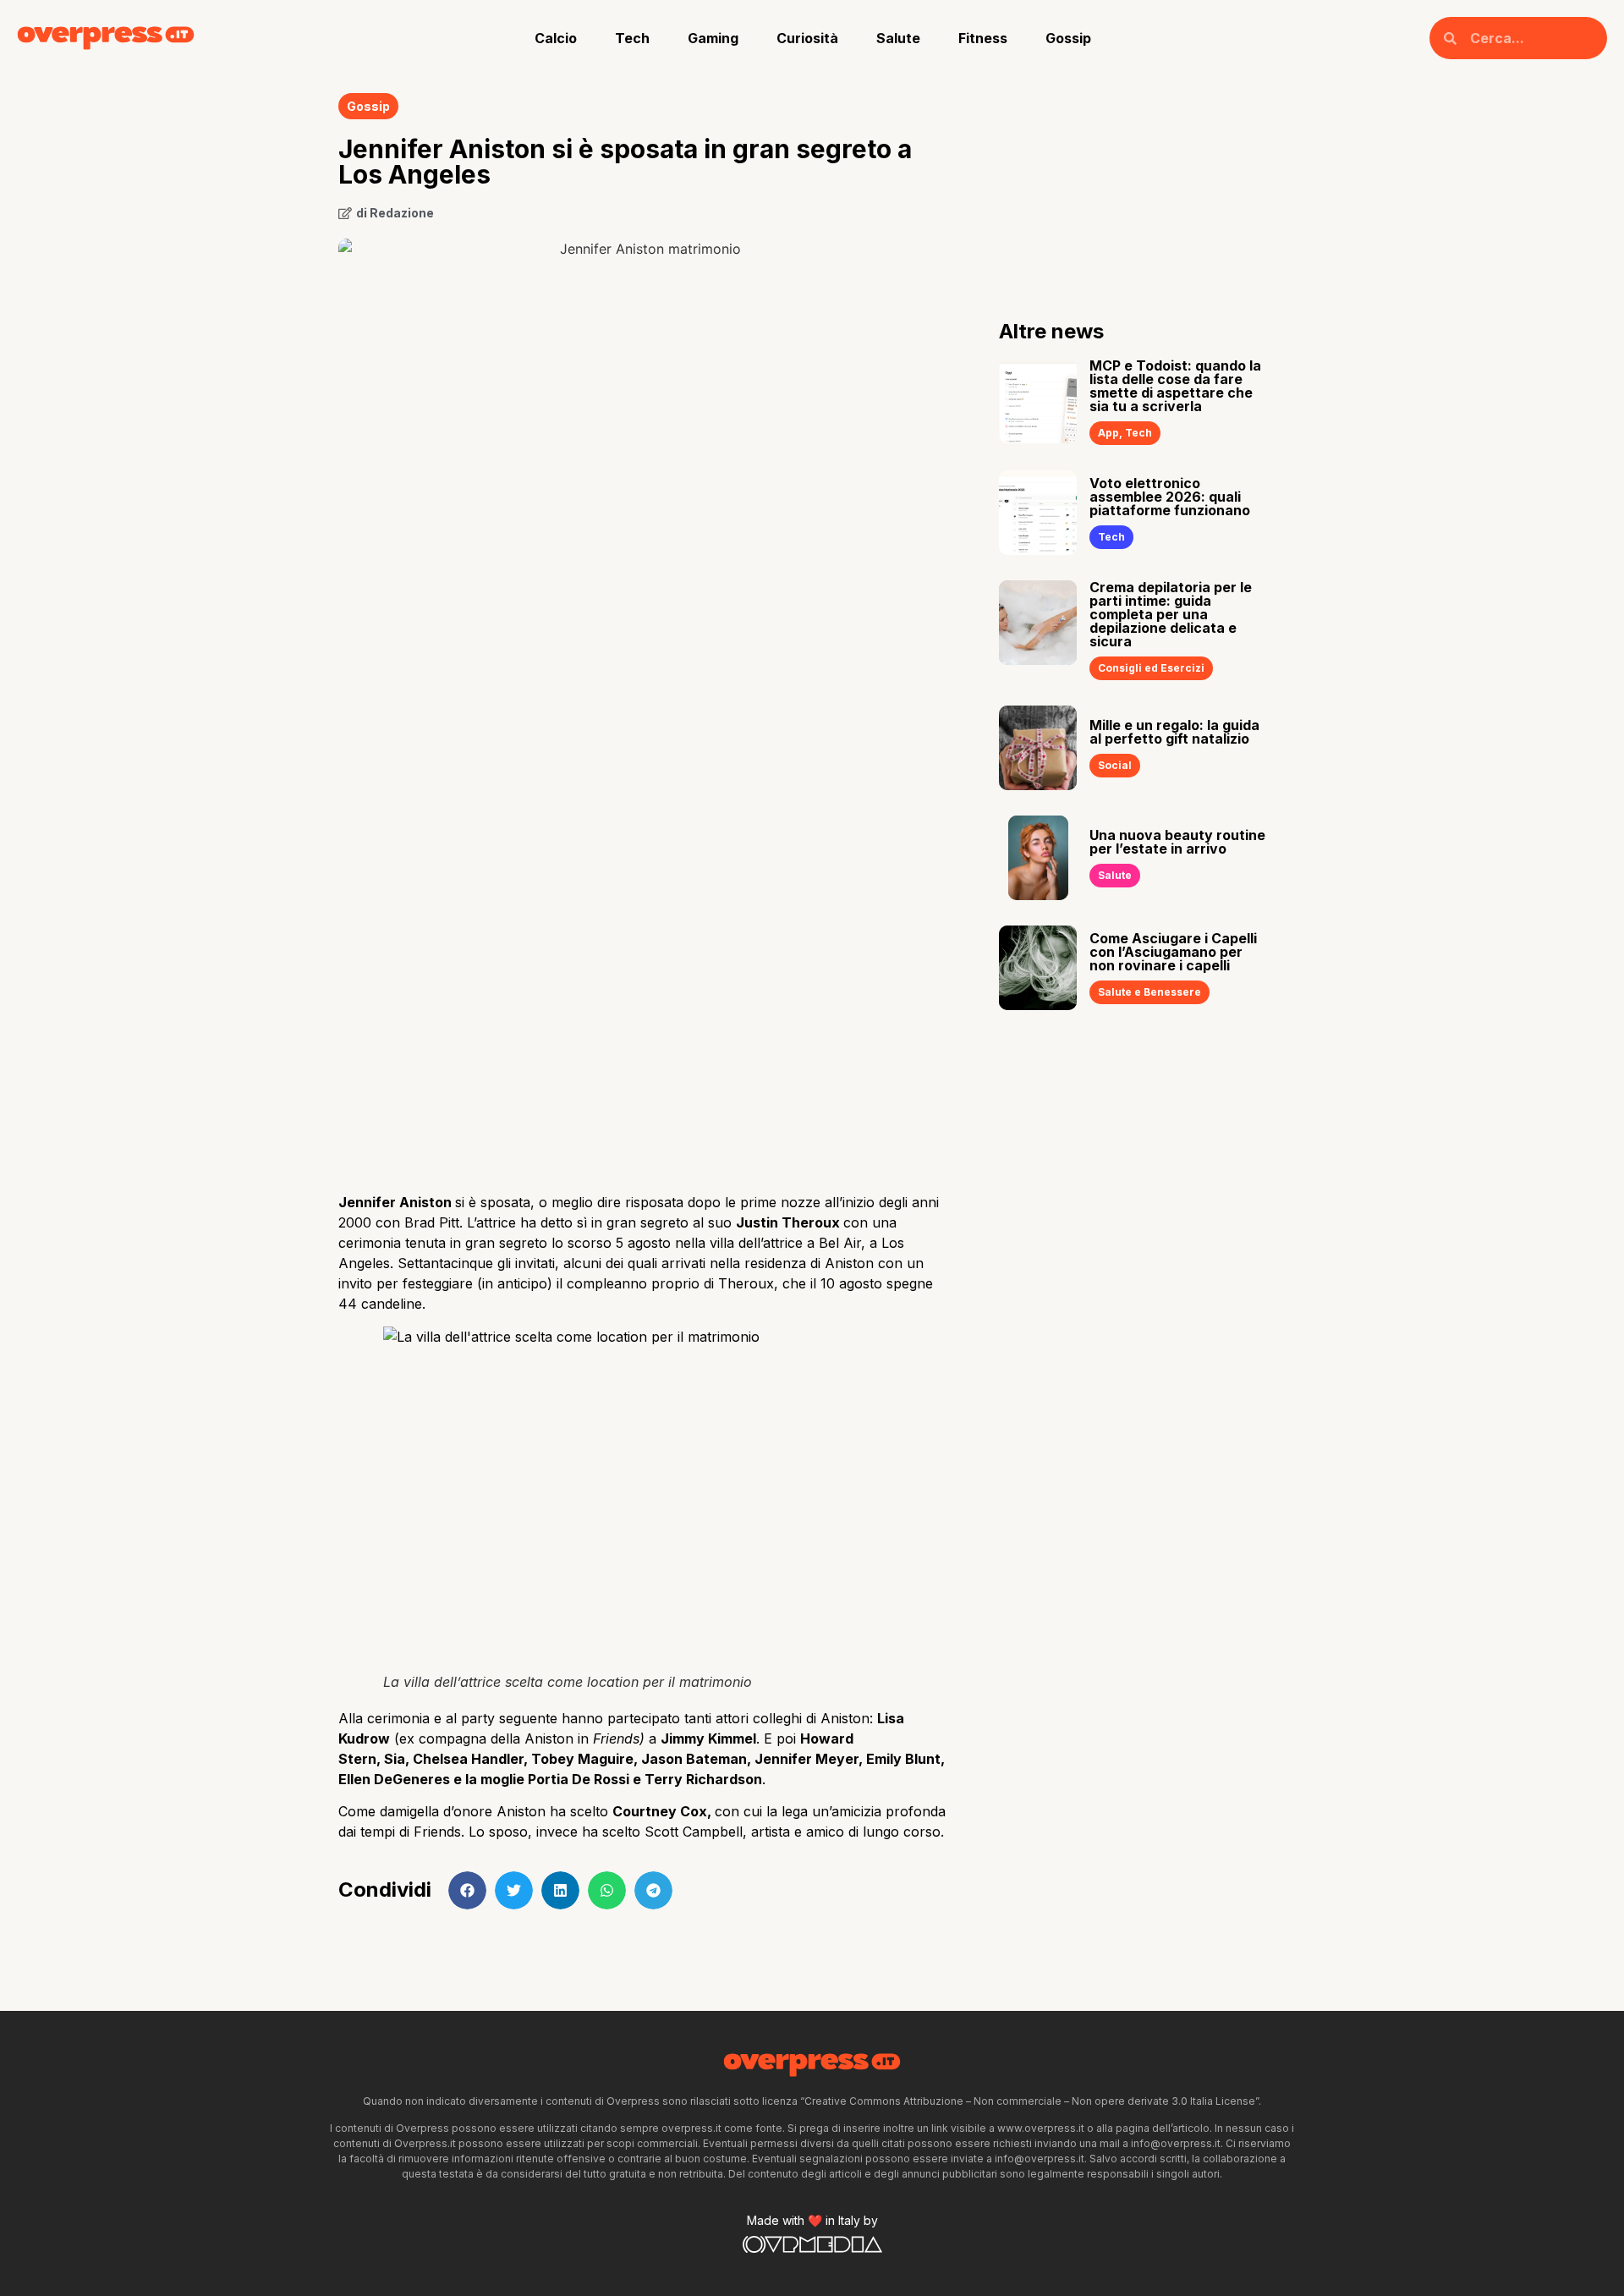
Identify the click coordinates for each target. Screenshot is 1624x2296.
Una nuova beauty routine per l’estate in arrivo (1177, 842)
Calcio (556, 38)
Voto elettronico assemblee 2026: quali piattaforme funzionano (1170, 497)
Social (1115, 765)
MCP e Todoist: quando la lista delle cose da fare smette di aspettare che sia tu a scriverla (1175, 386)
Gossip (1068, 38)
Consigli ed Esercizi (1151, 668)
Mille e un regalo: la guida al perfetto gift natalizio (1174, 732)
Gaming (713, 38)
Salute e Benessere (1149, 992)
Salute (898, 38)
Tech (632, 38)
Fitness (983, 38)
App (1108, 433)
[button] (467, 1890)
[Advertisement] (643, 1045)
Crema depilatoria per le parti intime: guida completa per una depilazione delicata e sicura (1171, 614)
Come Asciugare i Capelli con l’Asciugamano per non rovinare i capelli (1173, 952)
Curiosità (807, 38)
